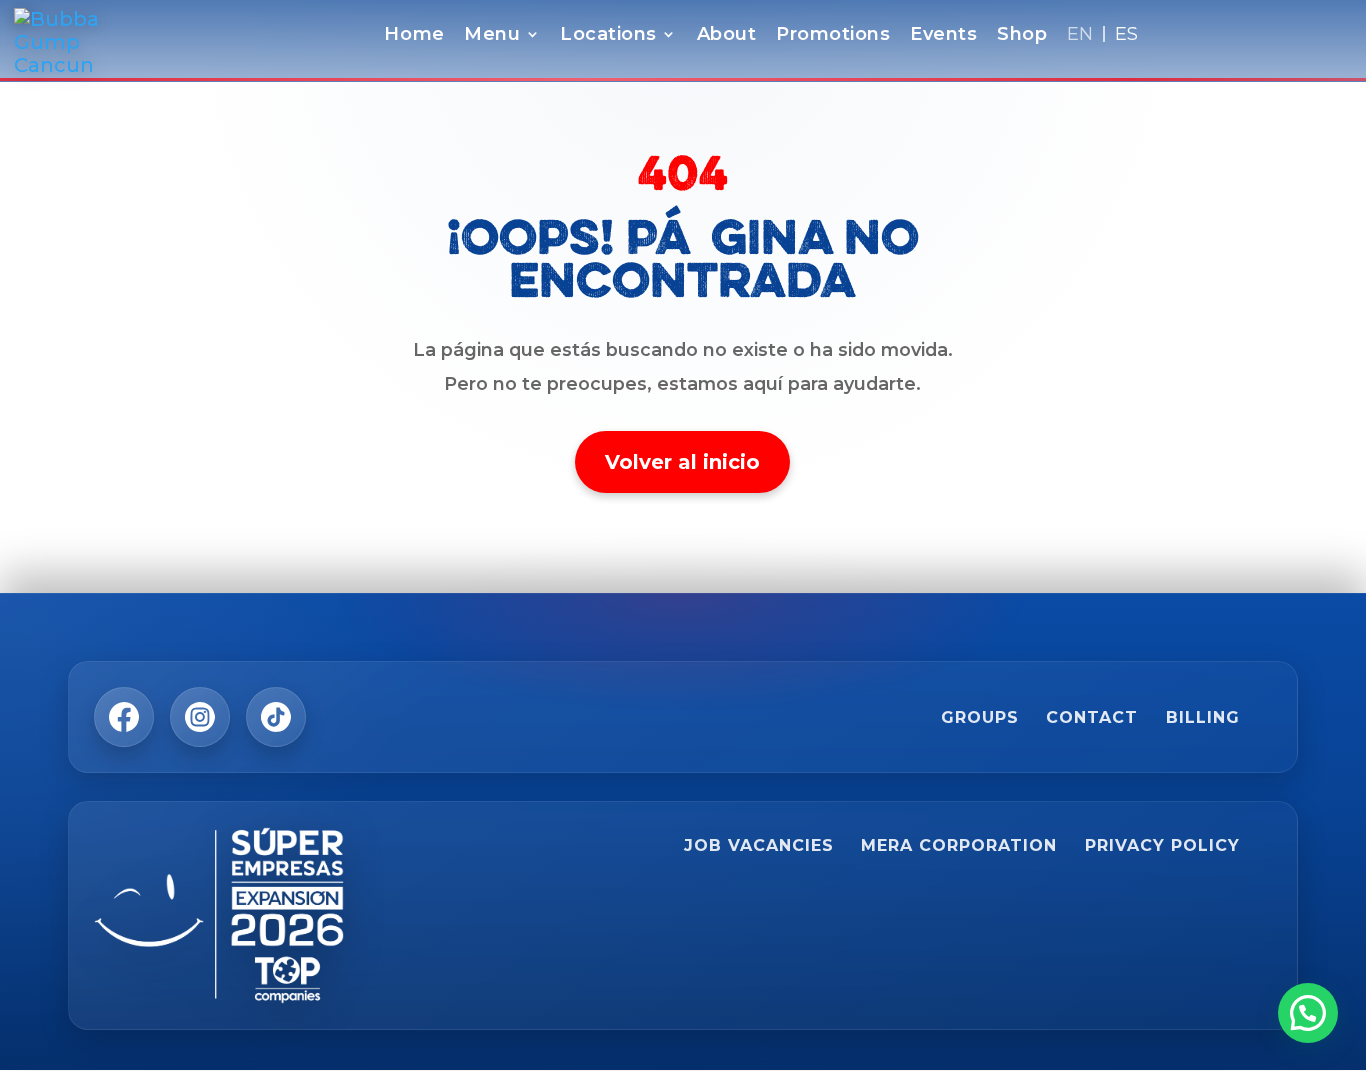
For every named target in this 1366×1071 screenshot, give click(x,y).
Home (414, 36)
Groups (980, 717)
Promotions (833, 36)
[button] (1308, 1013)
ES (1127, 36)
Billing (1203, 717)
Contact (1092, 717)
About (727, 36)
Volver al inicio (682, 462)
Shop (1022, 36)
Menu (492, 36)
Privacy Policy (1162, 845)
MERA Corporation (959, 845)
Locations (608, 36)
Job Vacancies (759, 845)
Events (943, 36)
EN (1080, 36)
